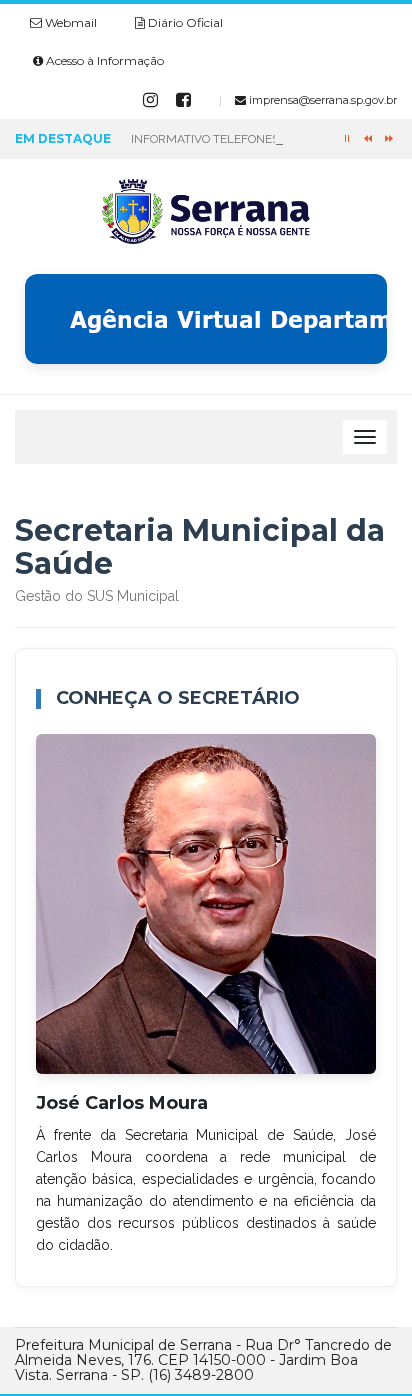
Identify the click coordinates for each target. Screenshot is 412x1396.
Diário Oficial (184, 22)
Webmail (69, 22)
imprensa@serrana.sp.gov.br (321, 100)
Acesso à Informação (103, 60)
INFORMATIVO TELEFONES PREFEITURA (242, 139)
